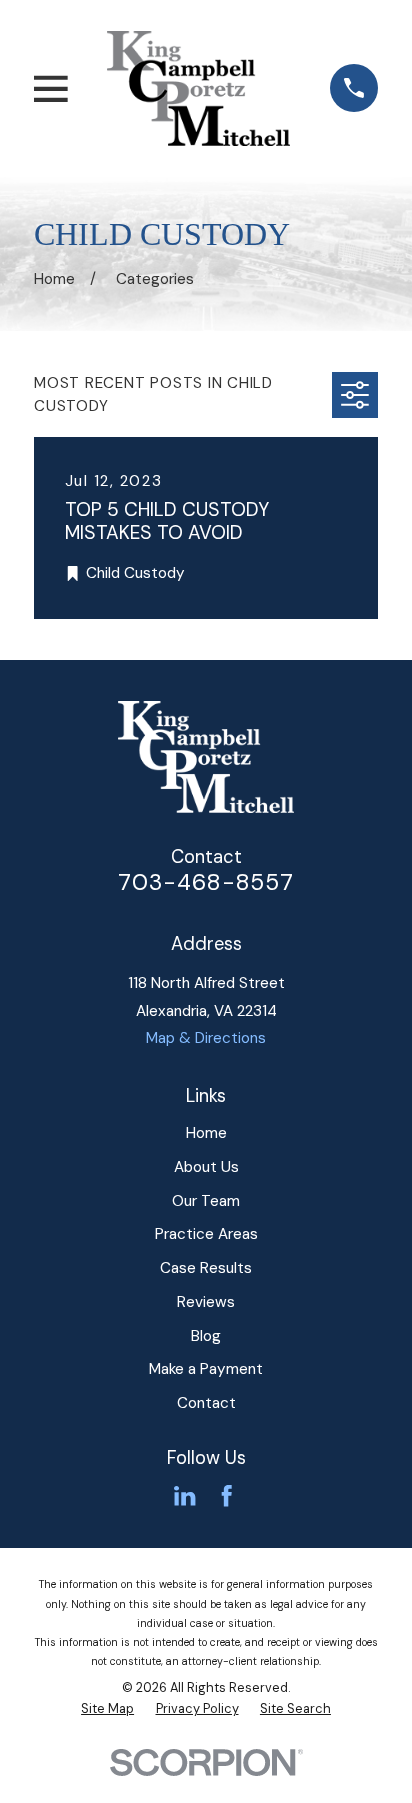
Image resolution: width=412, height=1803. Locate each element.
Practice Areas (206, 1234)
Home (206, 1133)
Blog (206, 1336)
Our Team (206, 1201)
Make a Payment (206, 1369)
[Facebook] (226, 1495)
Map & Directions (206, 1038)
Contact (206, 1403)
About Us (206, 1167)
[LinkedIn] (184, 1495)
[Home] (198, 88)
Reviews (206, 1302)
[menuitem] (107, 1709)
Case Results (206, 1268)
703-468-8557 (206, 882)
